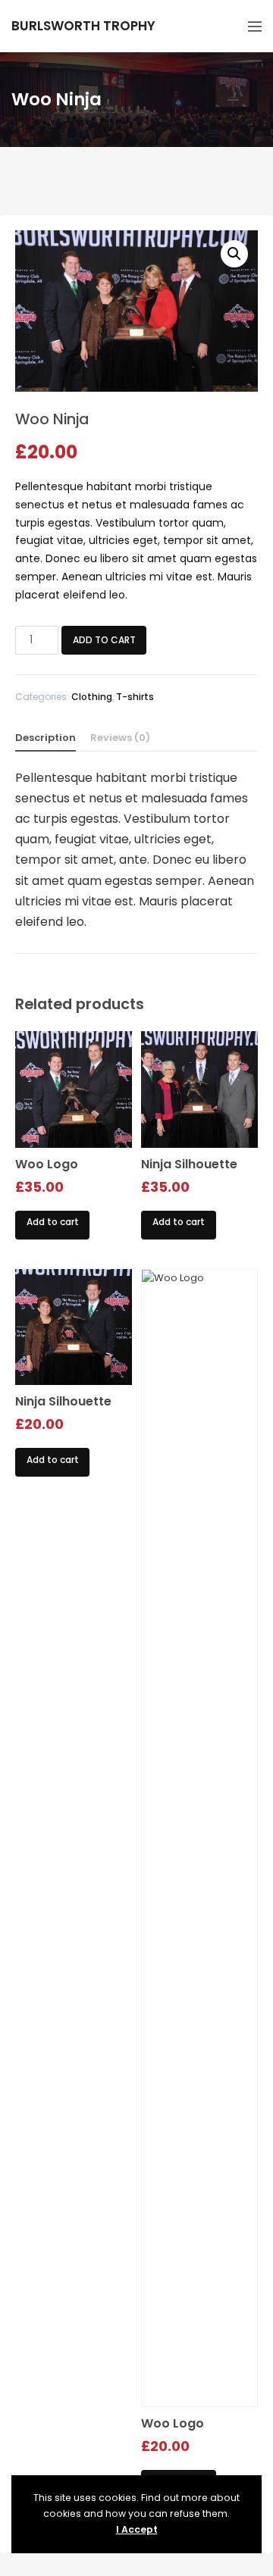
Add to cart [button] (53, 1222)
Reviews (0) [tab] (120, 738)
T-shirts (135, 697)
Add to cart (104, 640)
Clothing (92, 697)
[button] (234, 254)
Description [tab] (45, 738)
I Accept (137, 2529)
